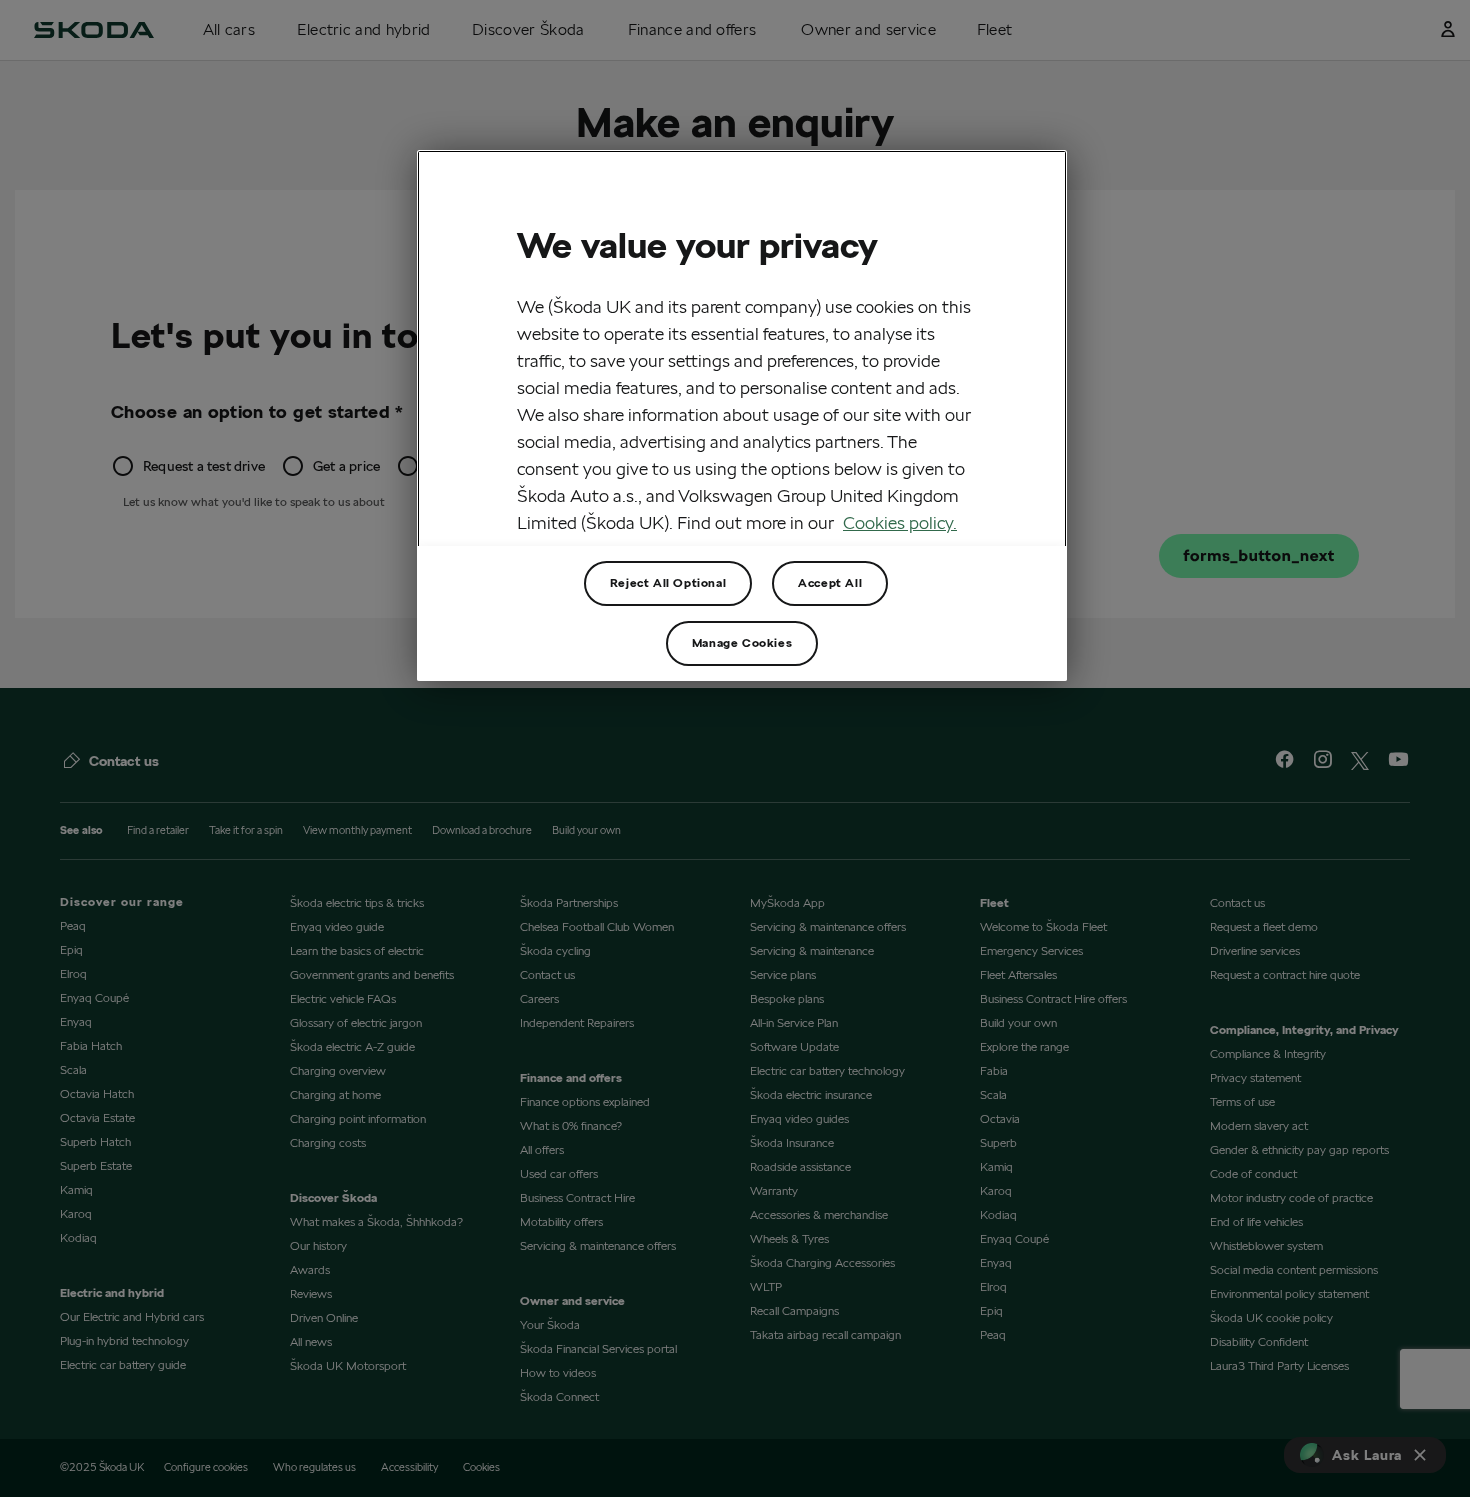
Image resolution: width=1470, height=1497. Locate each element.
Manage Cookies (742, 642)
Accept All (830, 582)
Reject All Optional (668, 582)
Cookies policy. (900, 522)
